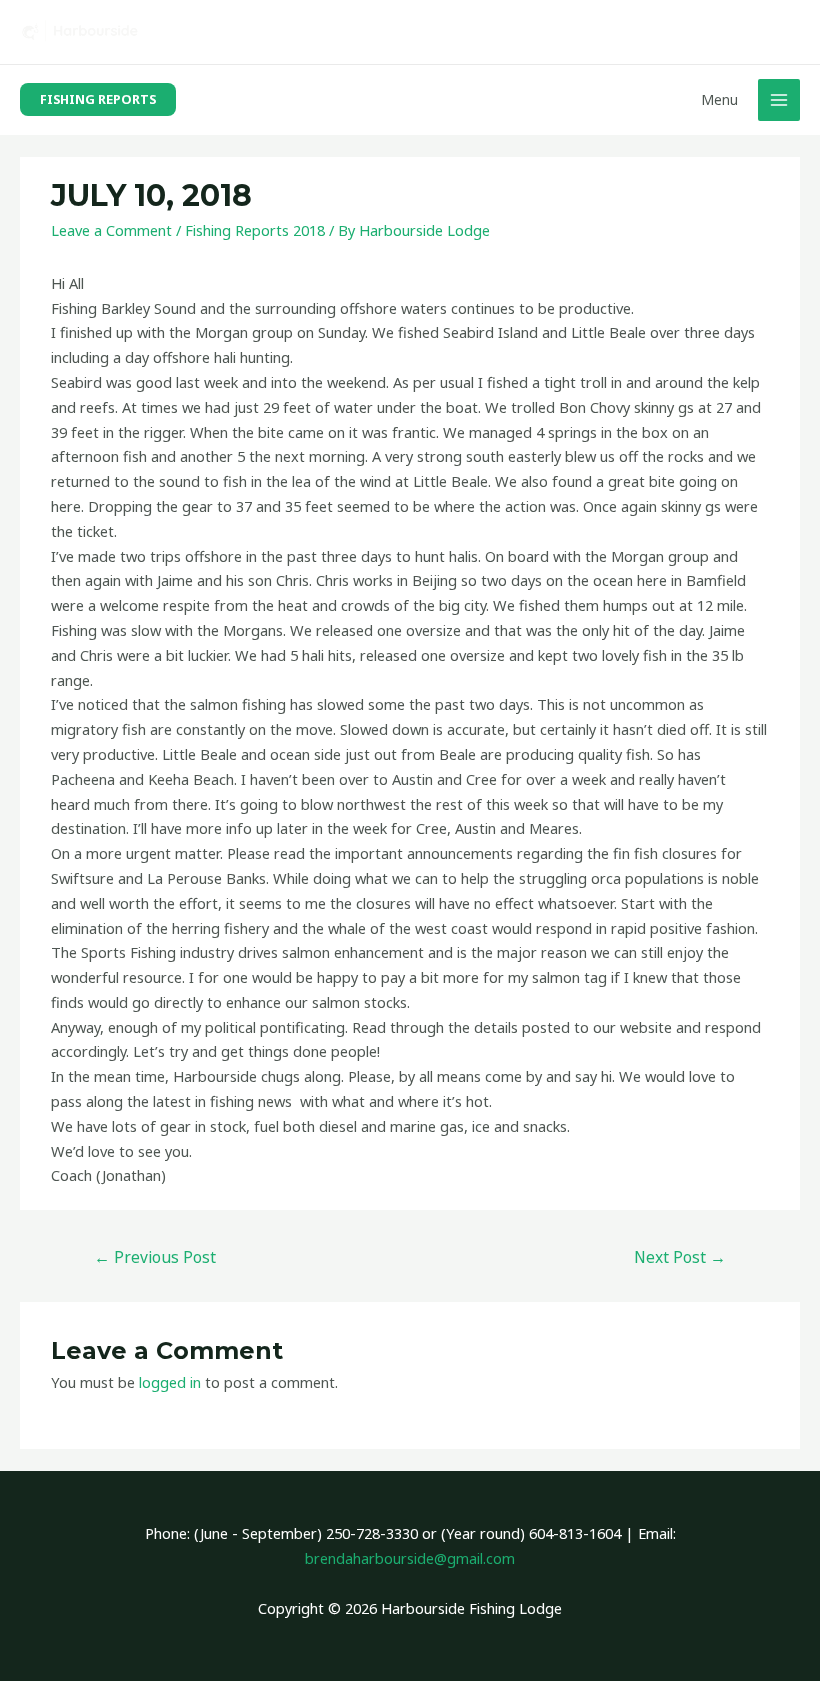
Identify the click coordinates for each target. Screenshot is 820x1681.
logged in (170, 1382)
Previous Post (155, 1257)
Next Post (680, 1257)
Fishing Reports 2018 (255, 230)
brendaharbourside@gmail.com (410, 1558)
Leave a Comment (111, 230)
